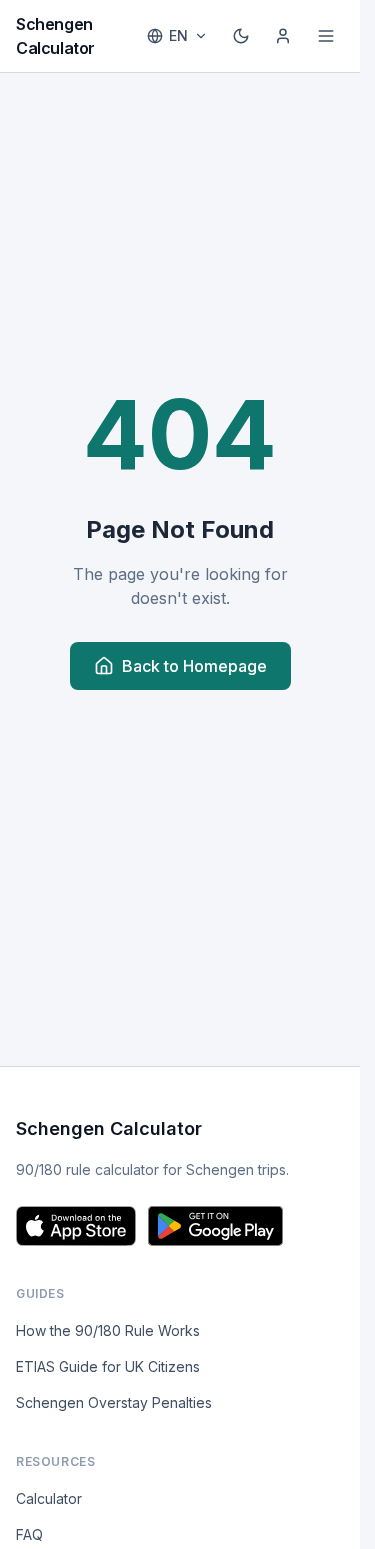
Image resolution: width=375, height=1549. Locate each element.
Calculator (49, 1498)
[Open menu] (326, 36)
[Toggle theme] (241, 36)
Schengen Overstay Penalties (114, 1402)
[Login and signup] (283, 36)
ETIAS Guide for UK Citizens (108, 1366)
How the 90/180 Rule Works (108, 1330)
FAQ (29, 1534)
